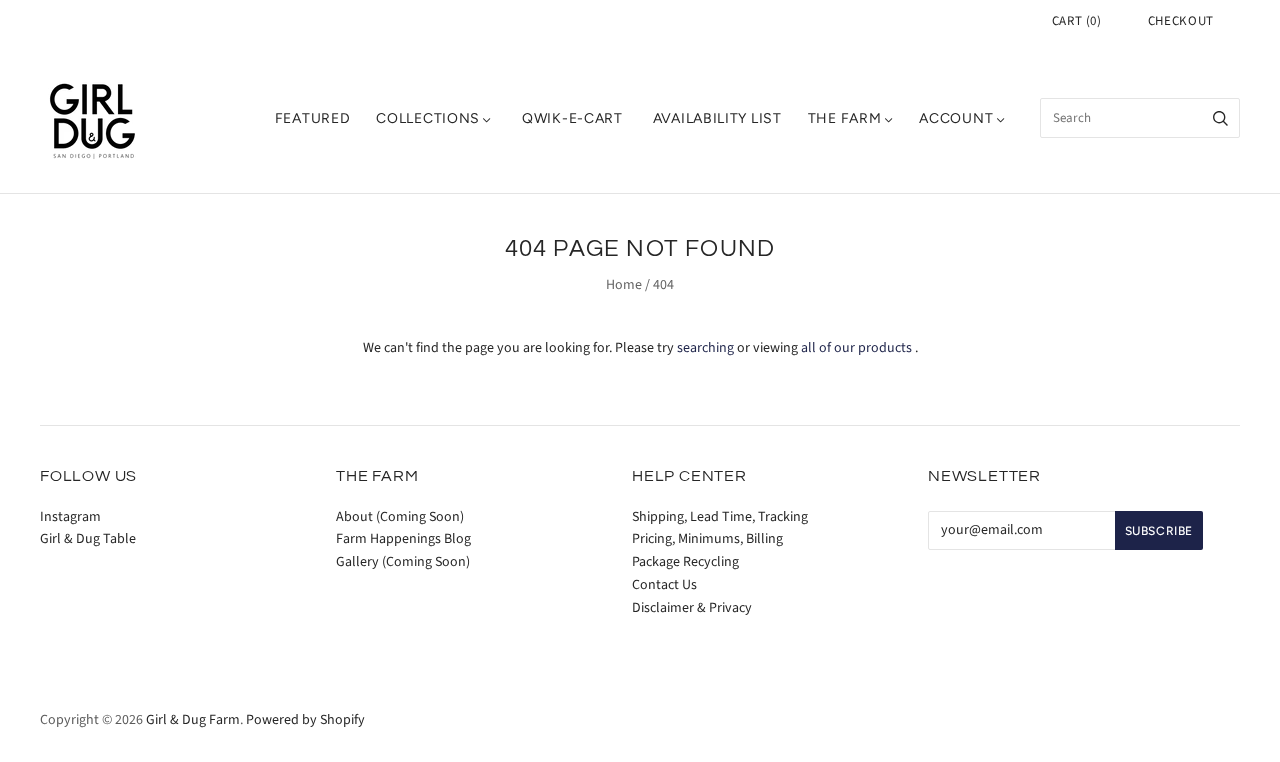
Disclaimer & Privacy (692, 608)
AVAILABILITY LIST (717, 118)
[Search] (1220, 118)
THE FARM (845, 118)
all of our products (856, 348)
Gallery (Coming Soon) (403, 562)
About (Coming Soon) (400, 517)
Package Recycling (685, 562)
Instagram (70, 517)
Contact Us (664, 585)
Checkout (1181, 21)
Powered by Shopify (305, 720)
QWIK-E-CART (572, 118)
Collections (428, 118)
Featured (313, 118)
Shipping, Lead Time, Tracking (720, 517)
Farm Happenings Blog (403, 539)
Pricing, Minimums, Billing (707, 539)
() (1077, 21)
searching (705, 348)
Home (624, 285)
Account (956, 118)
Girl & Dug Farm (193, 720)
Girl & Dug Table (88, 539)
